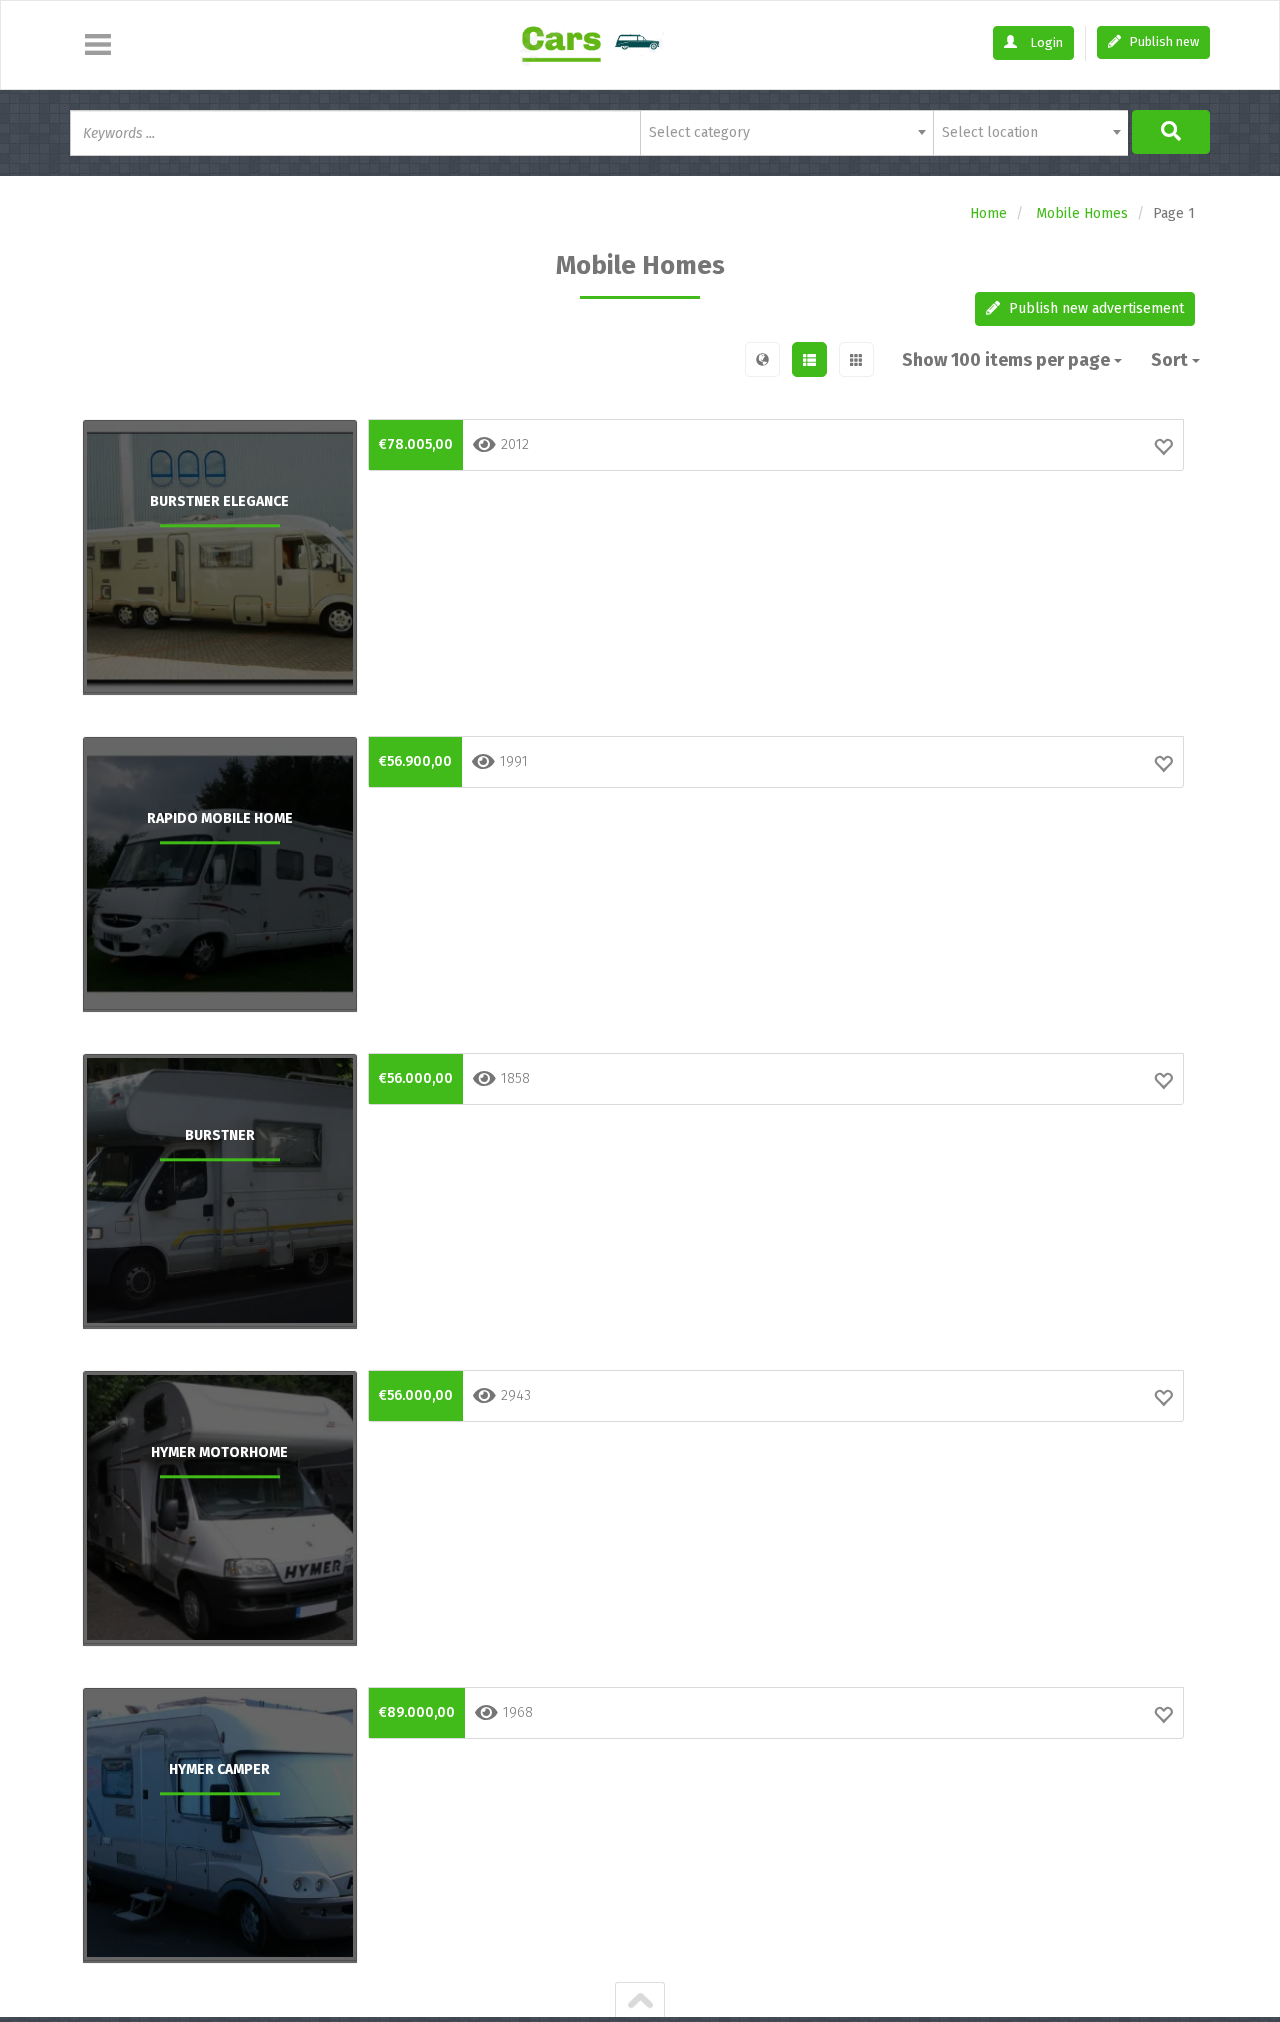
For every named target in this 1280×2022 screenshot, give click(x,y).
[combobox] (786, 133)
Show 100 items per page (1008, 360)
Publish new (1162, 41)
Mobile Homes (1082, 213)
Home (988, 213)
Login (1045, 42)
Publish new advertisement (1094, 308)
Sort (1171, 360)
